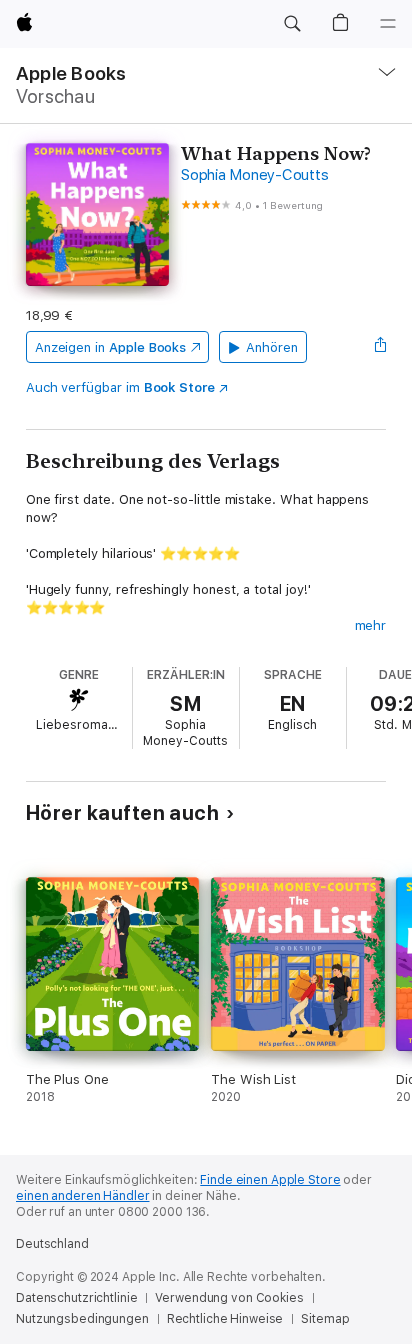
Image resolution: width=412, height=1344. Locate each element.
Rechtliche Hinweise (225, 1319)
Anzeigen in (111, 347)
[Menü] (388, 24)
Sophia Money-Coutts (254, 175)
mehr (371, 625)
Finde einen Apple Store (270, 1180)
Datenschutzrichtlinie (76, 1298)
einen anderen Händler (82, 1196)
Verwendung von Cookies (229, 1298)
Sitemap (325, 1319)
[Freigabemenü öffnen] (380, 347)
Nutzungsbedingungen (82, 1319)
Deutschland (52, 1244)
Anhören (272, 347)
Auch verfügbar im (120, 387)
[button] (292, 24)
